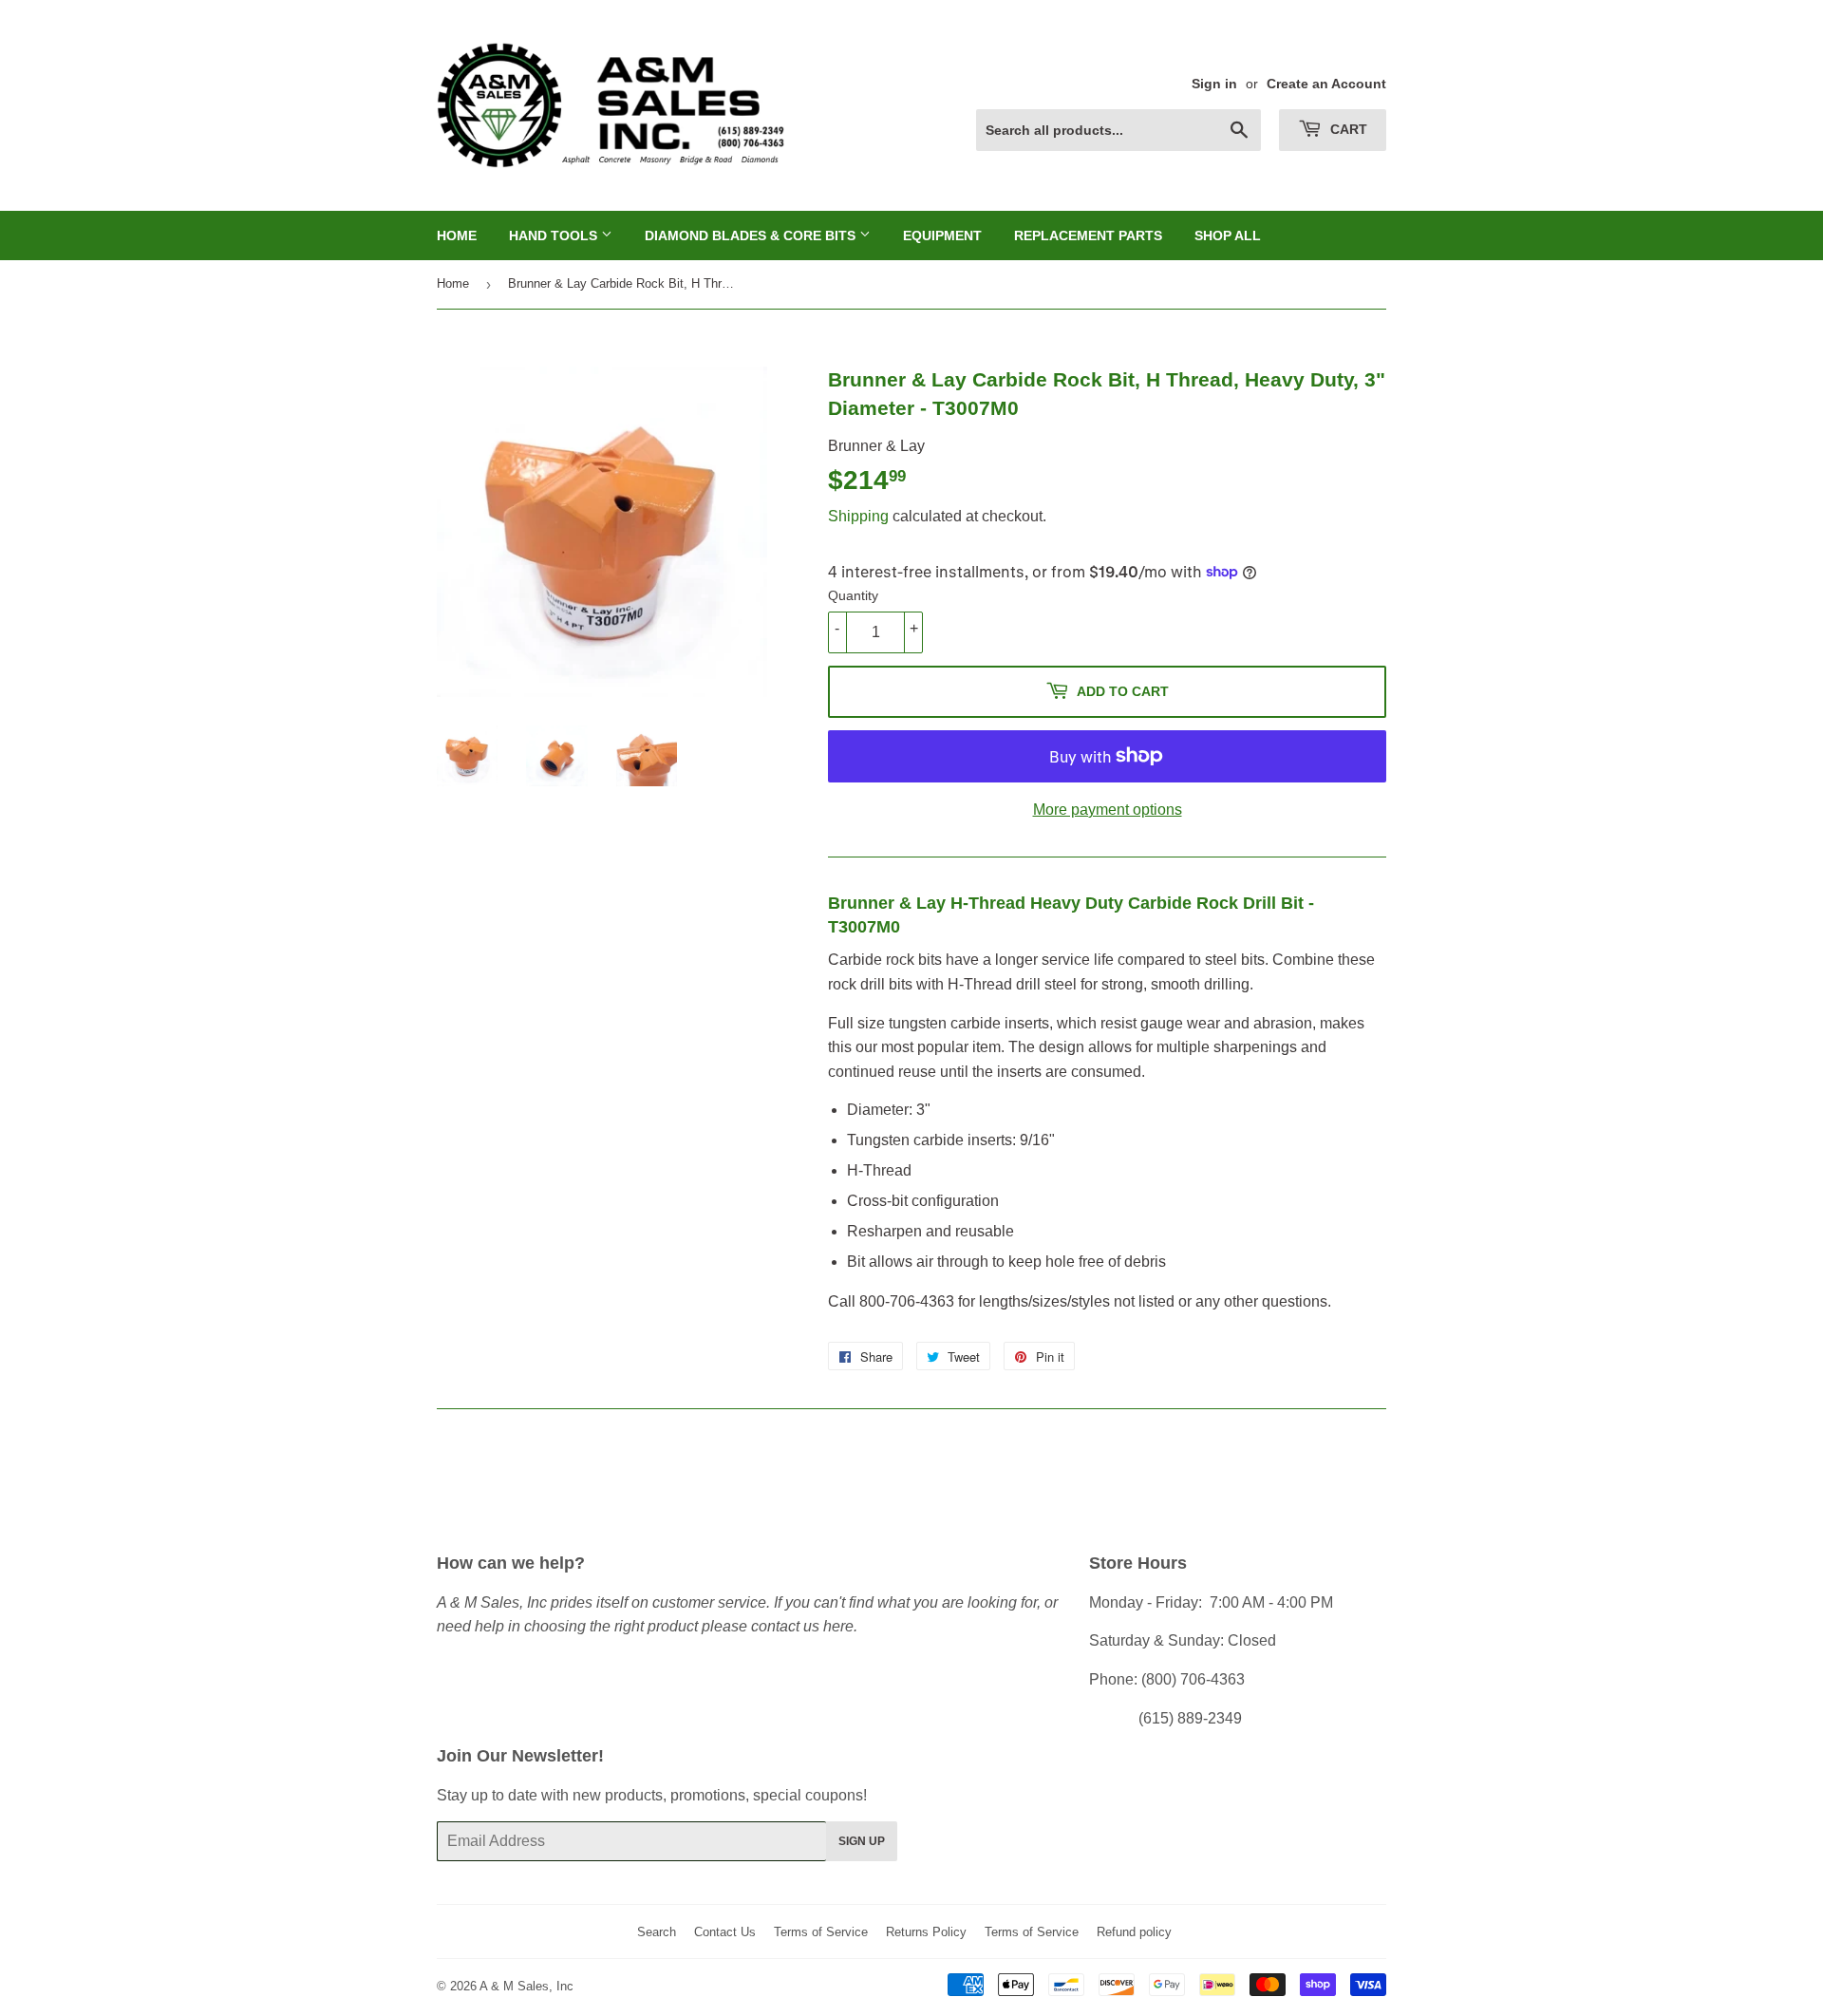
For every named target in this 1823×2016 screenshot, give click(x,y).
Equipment (942, 236)
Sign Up (862, 1841)
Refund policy (1134, 1932)
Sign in (1214, 84)
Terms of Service (821, 1932)
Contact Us (725, 1932)
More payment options (1108, 810)
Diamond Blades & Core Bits (752, 236)
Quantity (853, 595)
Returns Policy (926, 1932)
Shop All (1228, 236)
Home (457, 236)
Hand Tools (555, 236)
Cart (1347, 129)
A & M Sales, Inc (526, 1986)
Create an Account (1326, 84)
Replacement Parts (1088, 236)
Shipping (858, 516)
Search (657, 1932)
